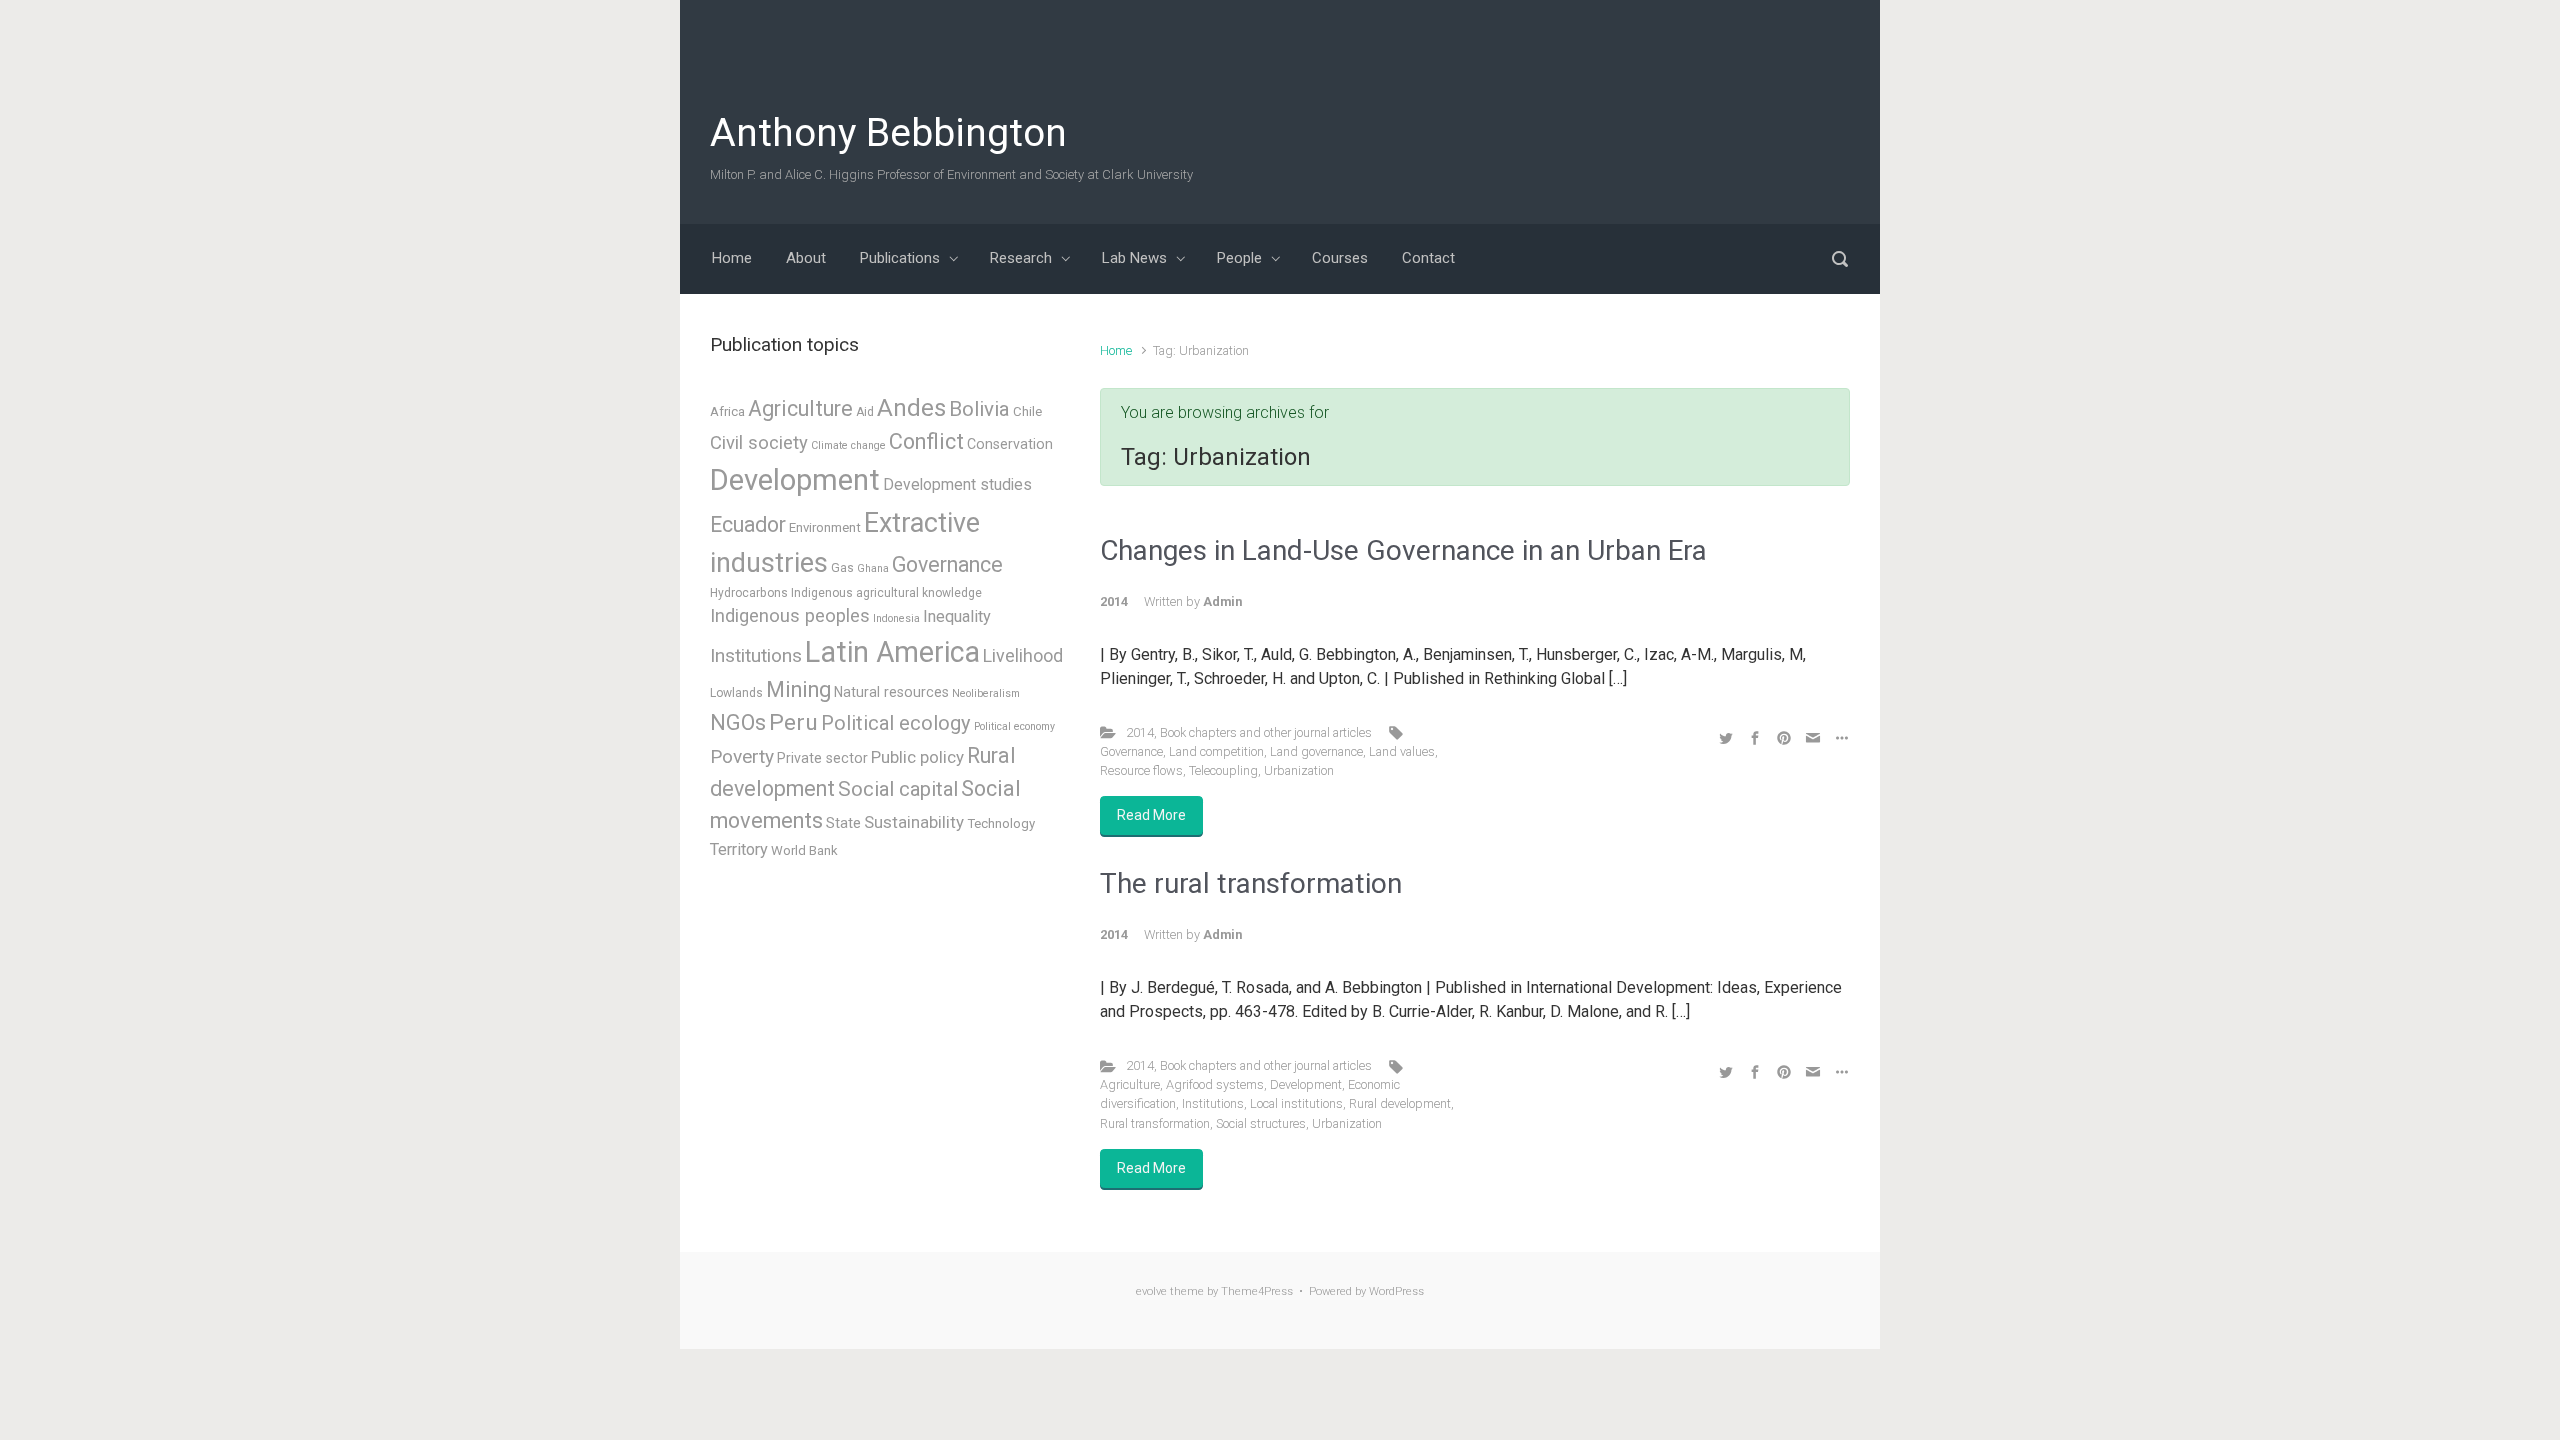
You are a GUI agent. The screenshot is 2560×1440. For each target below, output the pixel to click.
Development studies (957, 484)
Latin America (892, 652)
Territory (739, 849)
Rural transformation (1155, 1123)
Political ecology (896, 723)
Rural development (1400, 1103)
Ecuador (748, 524)
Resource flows (1141, 770)
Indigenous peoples (790, 616)
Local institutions (1296, 1103)
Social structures (1261, 1123)
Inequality (957, 616)
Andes (911, 408)
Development (1306, 1084)
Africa (727, 411)
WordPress (1396, 1291)
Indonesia (896, 618)
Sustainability (914, 822)
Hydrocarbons (749, 593)
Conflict (926, 441)
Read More (1151, 815)
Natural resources (891, 692)
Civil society (759, 443)
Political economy (1014, 726)
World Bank (804, 850)
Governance (1131, 751)
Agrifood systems (1215, 1084)
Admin (1222, 601)
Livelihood (1023, 655)
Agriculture (1130, 1084)
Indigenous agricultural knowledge (886, 593)
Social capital (898, 789)
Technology (1001, 823)
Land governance (1316, 751)
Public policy (917, 757)
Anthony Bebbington (888, 133)
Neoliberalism (986, 693)
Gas (842, 568)
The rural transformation (1251, 883)
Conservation (1010, 444)
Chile (1027, 411)
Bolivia (979, 409)
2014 (1140, 732)
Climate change (848, 445)
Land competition (1216, 751)
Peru (793, 722)
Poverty (742, 756)
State (843, 823)
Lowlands (736, 693)
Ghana (873, 568)
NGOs (738, 722)
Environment (825, 527)
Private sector (822, 758)
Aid (865, 412)
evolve (1151, 1291)
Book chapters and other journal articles (1266, 732)
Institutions (1213, 1103)
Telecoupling (1223, 770)
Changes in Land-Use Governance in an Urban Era (1403, 550)
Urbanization (1299, 770)
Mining (798, 689)
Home (1116, 350)
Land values (1402, 751)
